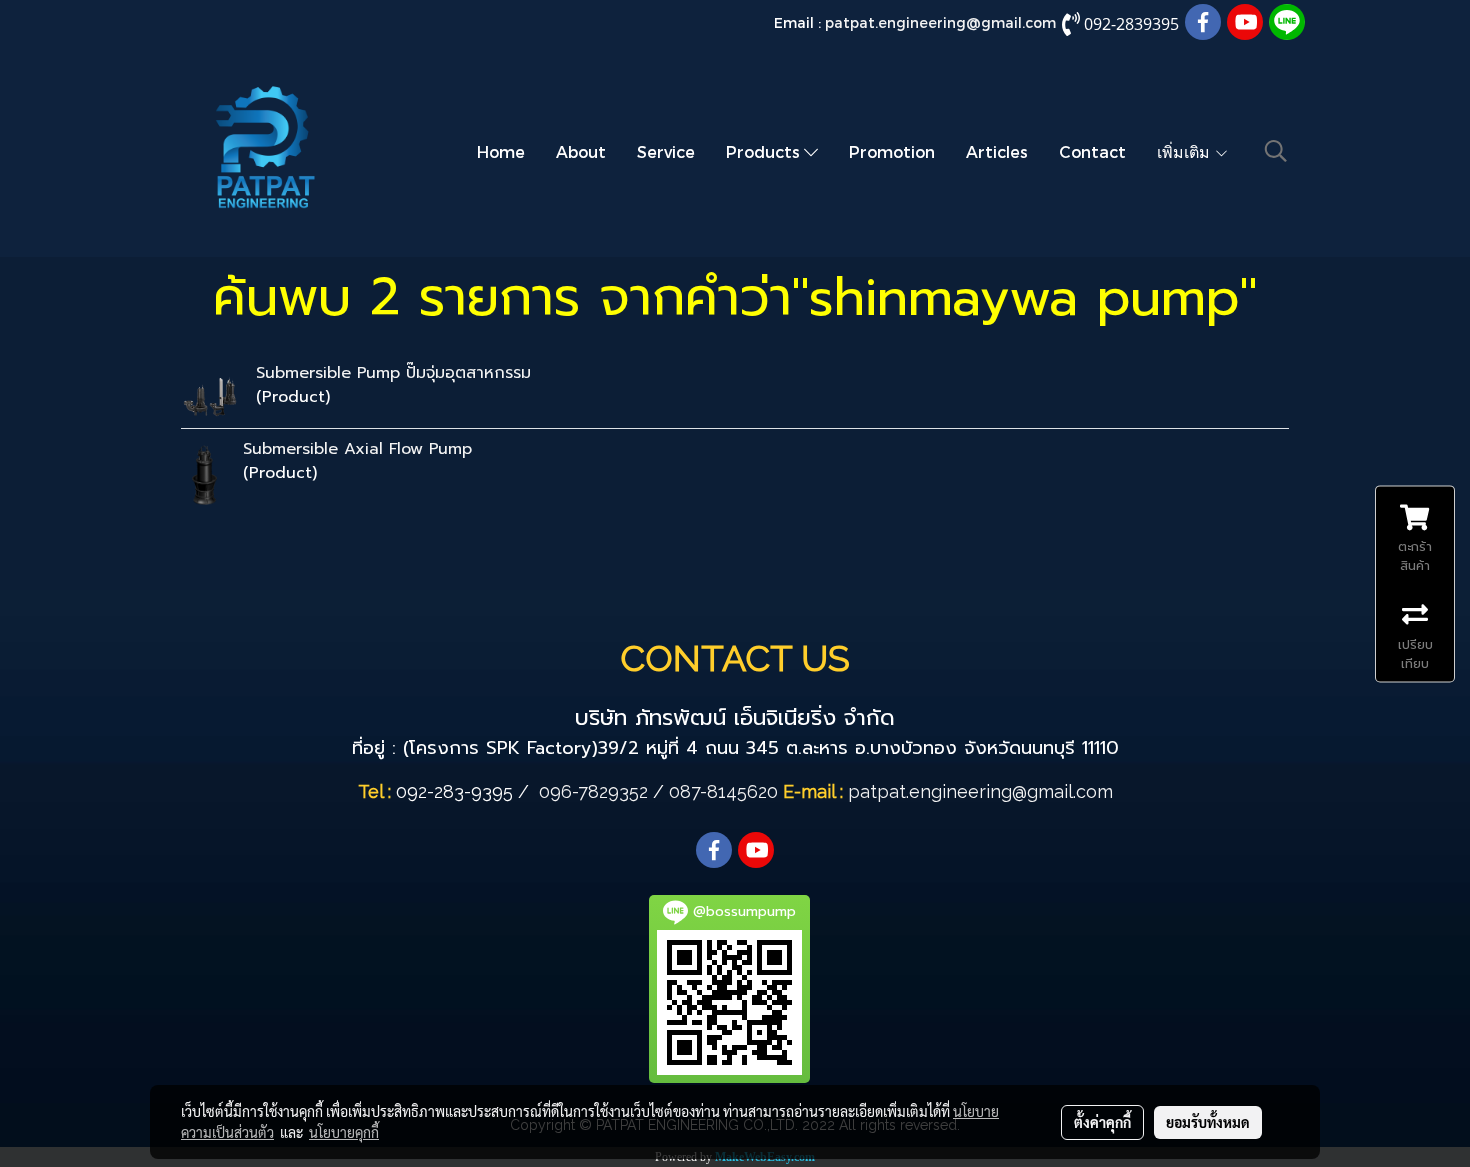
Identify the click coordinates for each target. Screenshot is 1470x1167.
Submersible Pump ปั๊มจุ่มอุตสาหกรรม (393, 373)
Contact (1092, 151)
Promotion (892, 151)
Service (666, 151)
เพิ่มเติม (1185, 151)
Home (501, 151)
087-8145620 (723, 791)
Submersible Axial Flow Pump (357, 449)
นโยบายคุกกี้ (344, 1132)
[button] (1276, 151)
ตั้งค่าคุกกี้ (1102, 1122)
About (581, 151)
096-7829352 (593, 791)
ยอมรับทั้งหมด (1208, 1122)
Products (765, 151)
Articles (997, 151)
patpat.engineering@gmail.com (940, 22)
